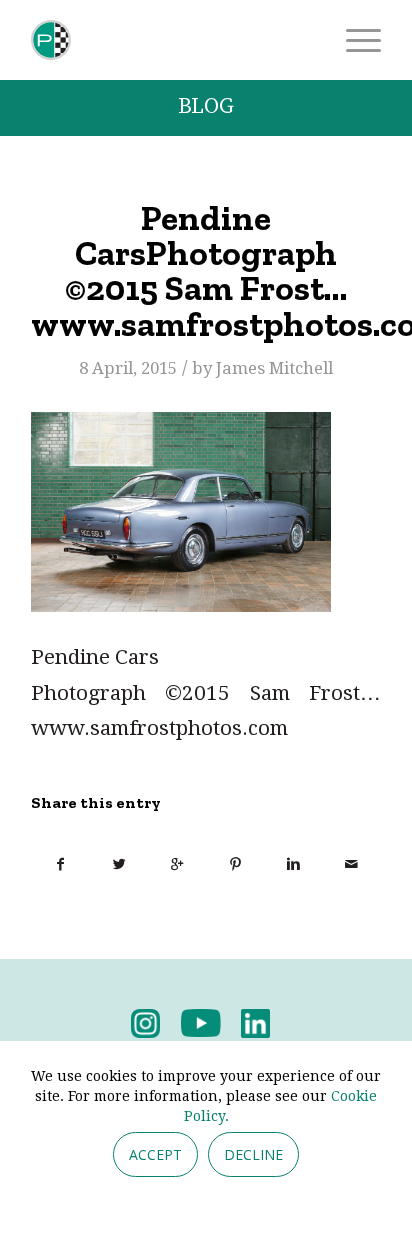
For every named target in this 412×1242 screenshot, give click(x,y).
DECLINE (253, 1154)
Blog (206, 106)
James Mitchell (274, 368)
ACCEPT (155, 1154)
